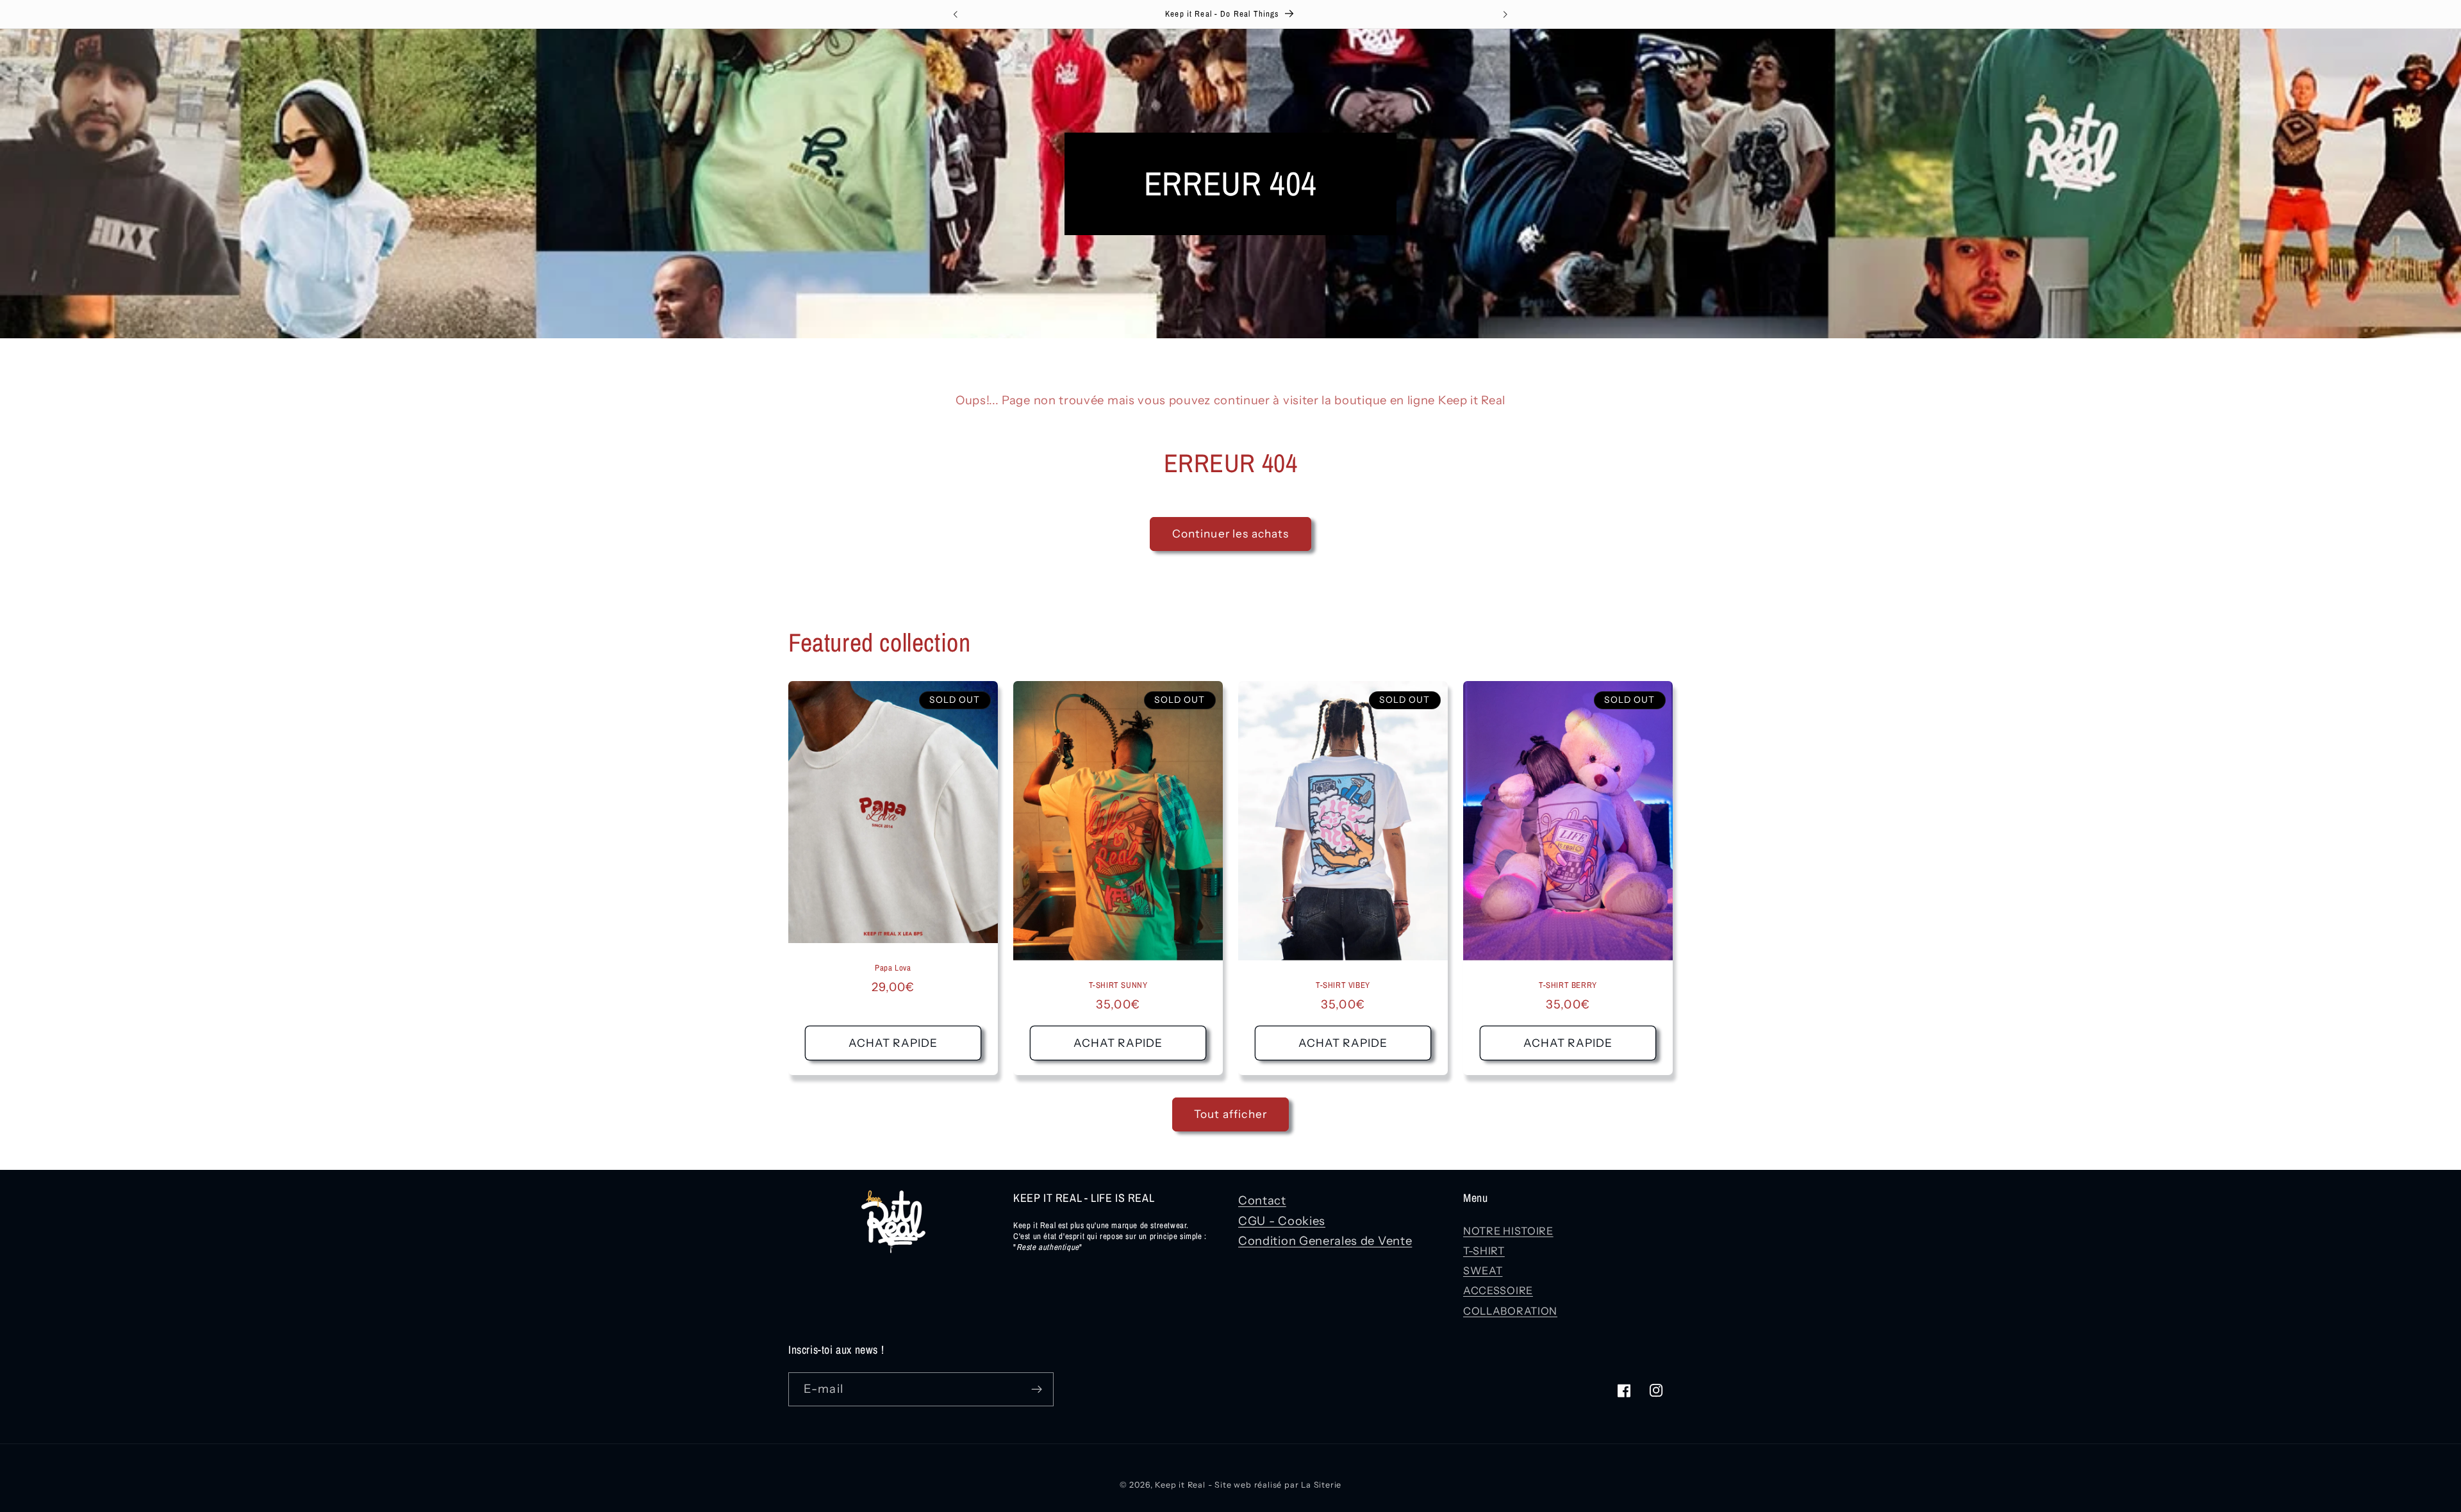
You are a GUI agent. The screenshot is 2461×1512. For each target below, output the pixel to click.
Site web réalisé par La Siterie (1278, 1485)
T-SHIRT (1484, 1251)
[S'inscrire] (1037, 1390)
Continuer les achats (1231, 533)
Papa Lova (893, 968)
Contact (1262, 1200)
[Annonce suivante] (1505, 14)
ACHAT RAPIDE (893, 1043)
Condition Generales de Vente (1325, 1241)
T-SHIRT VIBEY (1343, 986)
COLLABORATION (1510, 1311)
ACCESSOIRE (1498, 1290)
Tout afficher (1230, 1114)
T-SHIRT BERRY (1568, 986)
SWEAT (1483, 1270)
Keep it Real (1180, 1485)
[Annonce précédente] (956, 14)
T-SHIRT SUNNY (1118, 986)
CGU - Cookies (1282, 1221)
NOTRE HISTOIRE (1508, 1231)
